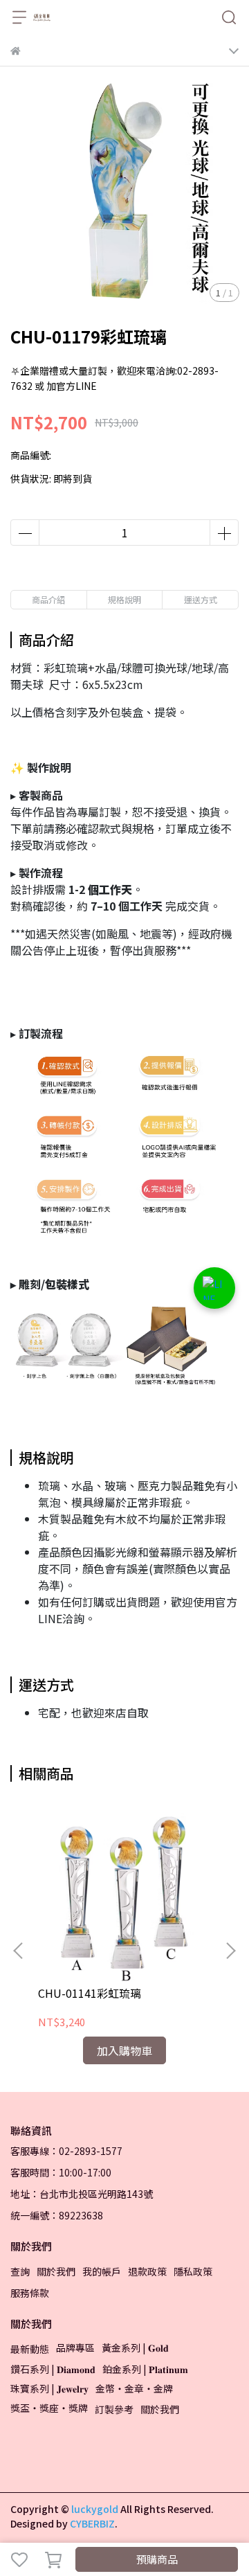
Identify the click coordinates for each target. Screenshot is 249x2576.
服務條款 (30, 2293)
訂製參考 (114, 2409)
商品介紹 (48, 599)
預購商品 (157, 2559)
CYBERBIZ (92, 2523)
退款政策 (147, 2271)
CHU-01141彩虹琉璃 (90, 1993)
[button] (230, 1951)
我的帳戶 (102, 2271)
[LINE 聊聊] (214, 1288)
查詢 (20, 2271)
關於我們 (56, 2271)
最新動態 (30, 2349)
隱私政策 (193, 2271)
